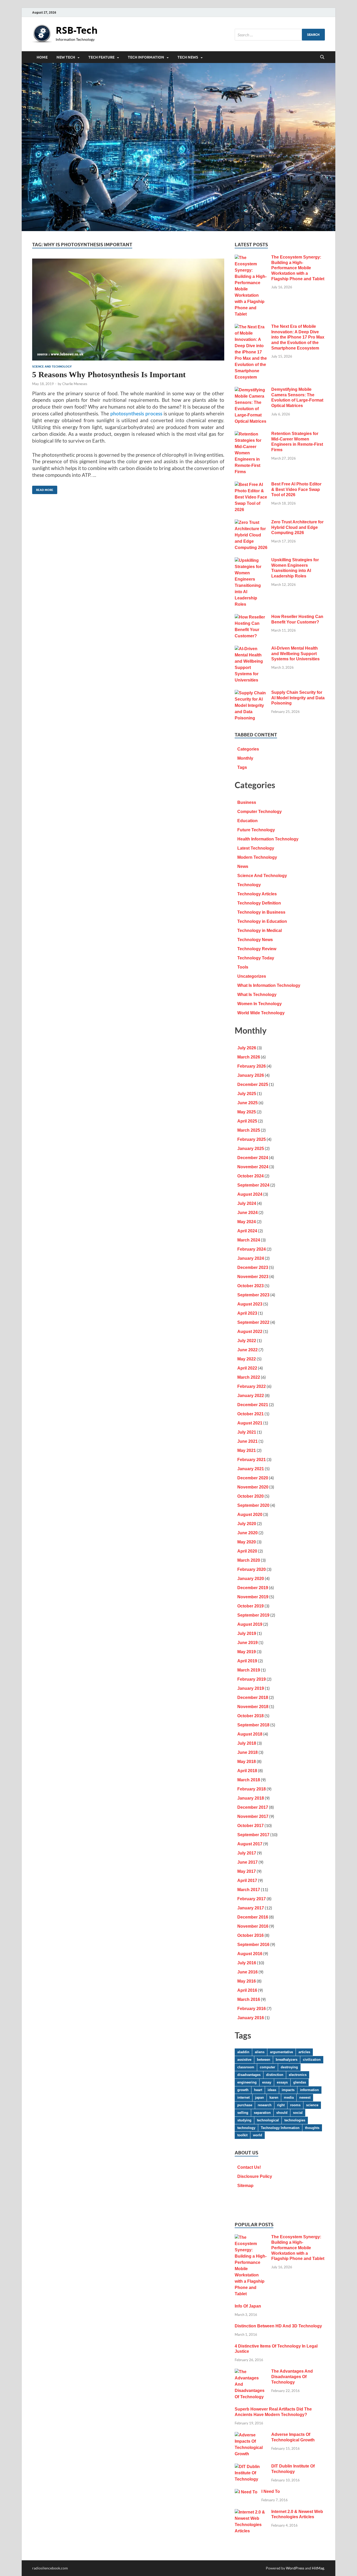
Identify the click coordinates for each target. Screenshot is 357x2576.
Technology (249, 885)
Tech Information (146, 57)
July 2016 (247, 1963)
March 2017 (249, 1890)
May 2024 (247, 1222)
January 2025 (251, 1149)
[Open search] (322, 57)
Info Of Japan (248, 2306)
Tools (243, 967)
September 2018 (253, 1725)
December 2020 (253, 1478)
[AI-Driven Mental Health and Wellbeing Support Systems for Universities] (251, 649)
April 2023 (247, 1313)
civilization (312, 2060)
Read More (43, 489)
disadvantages (249, 2075)
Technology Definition (259, 903)
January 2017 (251, 1908)
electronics (298, 2075)
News (243, 866)
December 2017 (253, 1807)
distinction (275, 2075)
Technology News (255, 940)
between (264, 2060)
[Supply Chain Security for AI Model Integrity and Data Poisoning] (251, 693)
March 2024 (249, 1240)
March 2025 (249, 1130)
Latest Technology (256, 848)
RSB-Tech (77, 30)
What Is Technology (257, 995)
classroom (246, 2067)
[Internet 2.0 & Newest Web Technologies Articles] (251, 2512)
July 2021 (247, 1432)
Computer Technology (260, 812)
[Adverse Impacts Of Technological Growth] (251, 2435)
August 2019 (250, 1624)
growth (243, 2090)
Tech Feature (101, 57)
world (258, 2135)
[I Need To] (246, 2492)
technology (246, 2128)
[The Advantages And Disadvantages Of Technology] (251, 2372)
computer (267, 2067)
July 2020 (247, 1524)
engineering (247, 2082)
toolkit (242, 2135)
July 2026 (247, 1048)
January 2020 (251, 1579)
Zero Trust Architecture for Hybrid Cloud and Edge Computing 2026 (297, 527)
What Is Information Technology (269, 985)
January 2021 (251, 1469)
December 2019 (253, 1588)
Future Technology (256, 830)
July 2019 (247, 1633)
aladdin (243, 2052)
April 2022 (247, 1368)
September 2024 (253, 1185)
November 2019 (253, 1597)
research (265, 2105)
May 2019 (247, 1652)
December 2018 (253, 1698)
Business (247, 802)
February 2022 (252, 1386)
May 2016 (247, 1981)
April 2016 (247, 1990)
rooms (295, 2105)
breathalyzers (287, 2060)
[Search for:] (280, 35)
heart (258, 2090)
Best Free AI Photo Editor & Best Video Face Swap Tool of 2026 (296, 490)
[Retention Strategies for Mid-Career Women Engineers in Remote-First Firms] (251, 434)
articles (304, 2052)
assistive (244, 2060)
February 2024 (252, 1249)
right (281, 2105)
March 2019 (249, 1670)
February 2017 (252, 1899)
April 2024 (247, 1231)
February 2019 (252, 1679)
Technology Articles (257, 894)
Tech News (188, 57)
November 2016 (253, 1926)
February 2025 (252, 1139)
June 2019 (247, 1643)
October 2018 (251, 1716)
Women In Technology (260, 1004)
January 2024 (251, 1258)
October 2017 (251, 1826)
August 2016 (250, 1954)
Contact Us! (249, 2167)
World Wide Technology (261, 1013)
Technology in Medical (260, 931)
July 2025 (247, 1094)
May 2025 (247, 1112)
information (309, 2090)
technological (268, 2120)
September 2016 (253, 1945)
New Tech (66, 57)
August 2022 (250, 1332)
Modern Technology (257, 857)
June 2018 (247, 1752)
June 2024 (247, 1213)
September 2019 (253, 1615)
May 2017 (247, 1871)
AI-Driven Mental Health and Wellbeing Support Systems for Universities (295, 654)
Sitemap (245, 2186)
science (312, 2105)
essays (282, 2082)
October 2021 (251, 1414)
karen (274, 2097)
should (282, 2113)
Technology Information (280, 2128)
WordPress (295, 2568)
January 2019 (251, 1688)
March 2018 (249, 1780)
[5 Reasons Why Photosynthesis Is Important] (128, 310)
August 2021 (250, 1423)
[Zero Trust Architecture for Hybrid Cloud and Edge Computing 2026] (251, 523)
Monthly (245, 758)
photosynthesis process (136, 413)
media (289, 2097)
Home (42, 57)
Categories (248, 749)
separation (262, 2113)
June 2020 (247, 1533)
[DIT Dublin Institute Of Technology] (251, 2467)
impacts (288, 2090)
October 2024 (251, 1176)
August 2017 (250, 1844)
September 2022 (253, 1322)
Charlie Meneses (75, 384)
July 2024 (247, 1203)
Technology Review (257, 949)
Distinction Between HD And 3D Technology (278, 2326)
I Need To (271, 2491)
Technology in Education (262, 921)
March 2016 (249, 1999)
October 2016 (251, 1935)
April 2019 (247, 1661)
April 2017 (247, 1881)
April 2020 (247, 1551)
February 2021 (252, 1460)
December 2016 (253, 1917)
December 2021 (253, 1405)
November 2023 (253, 1277)
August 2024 (250, 1194)
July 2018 (247, 1743)
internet (243, 2097)
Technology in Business (261, 912)
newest (305, 2097)
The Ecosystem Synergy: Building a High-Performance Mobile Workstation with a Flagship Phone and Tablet (298, 268)
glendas (300, 2082)
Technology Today (256, 958)
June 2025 (247, 1103)
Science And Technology (52, 367)
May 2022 (247, 1359)
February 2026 (252, 1066)
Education (247, 821)
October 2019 (251, 1606)
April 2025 (247, 1121)
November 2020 (253, 1487)
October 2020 (251, 1496)
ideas (272, 2090)
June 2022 (247, 1350)
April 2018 (247, 1771)
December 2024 (253, 1158)
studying (244, 2120)
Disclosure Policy (255, 2176)
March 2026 (249, 1057)
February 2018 (252, 1789)
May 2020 (247, 1542)
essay (267, 2082)
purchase (245, 2105)
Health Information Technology (268, 839)
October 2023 (251, 1286)
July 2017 (247, 1853)
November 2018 (253, 1707)
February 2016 (252, 2009)
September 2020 (253, 1505)
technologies (295, 2120)
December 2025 (253, 1084)
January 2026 (251, 1075)
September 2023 (253, 1295)
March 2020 (249, 1560)
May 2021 (247, 1450)
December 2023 (253, 1267)
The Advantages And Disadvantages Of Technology (292, 2377)
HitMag (318, 2568)
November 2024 (253, 1167)
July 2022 (247, 1341)
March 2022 (249, 1377)
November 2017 (253, 1816)
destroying (289, 2067)
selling (243, 2113)
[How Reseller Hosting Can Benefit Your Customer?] (251, 617)
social (298, 2113)
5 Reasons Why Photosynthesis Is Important (109, 374)
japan (260, 2097)
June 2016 (247, 1972)
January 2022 (251, 1396)
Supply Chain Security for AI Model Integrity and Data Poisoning (298, 698)
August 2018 (250, 1734)
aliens (260, 2052)
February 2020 (252, 1569)
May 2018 (247, 1762)
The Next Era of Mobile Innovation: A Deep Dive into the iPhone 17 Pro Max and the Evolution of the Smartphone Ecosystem (298, 337)
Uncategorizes (252, 976)
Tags (242, 767)
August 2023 (250, 1304)
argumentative (281, 2052)
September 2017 (253, 1835)
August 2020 (250, 1515)
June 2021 (247, 1441)
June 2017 (247, 1862)
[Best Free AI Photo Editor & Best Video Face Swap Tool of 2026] (251, 485)
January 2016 (251, 2018)
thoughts (312, 2128)
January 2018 (251, 1798)
